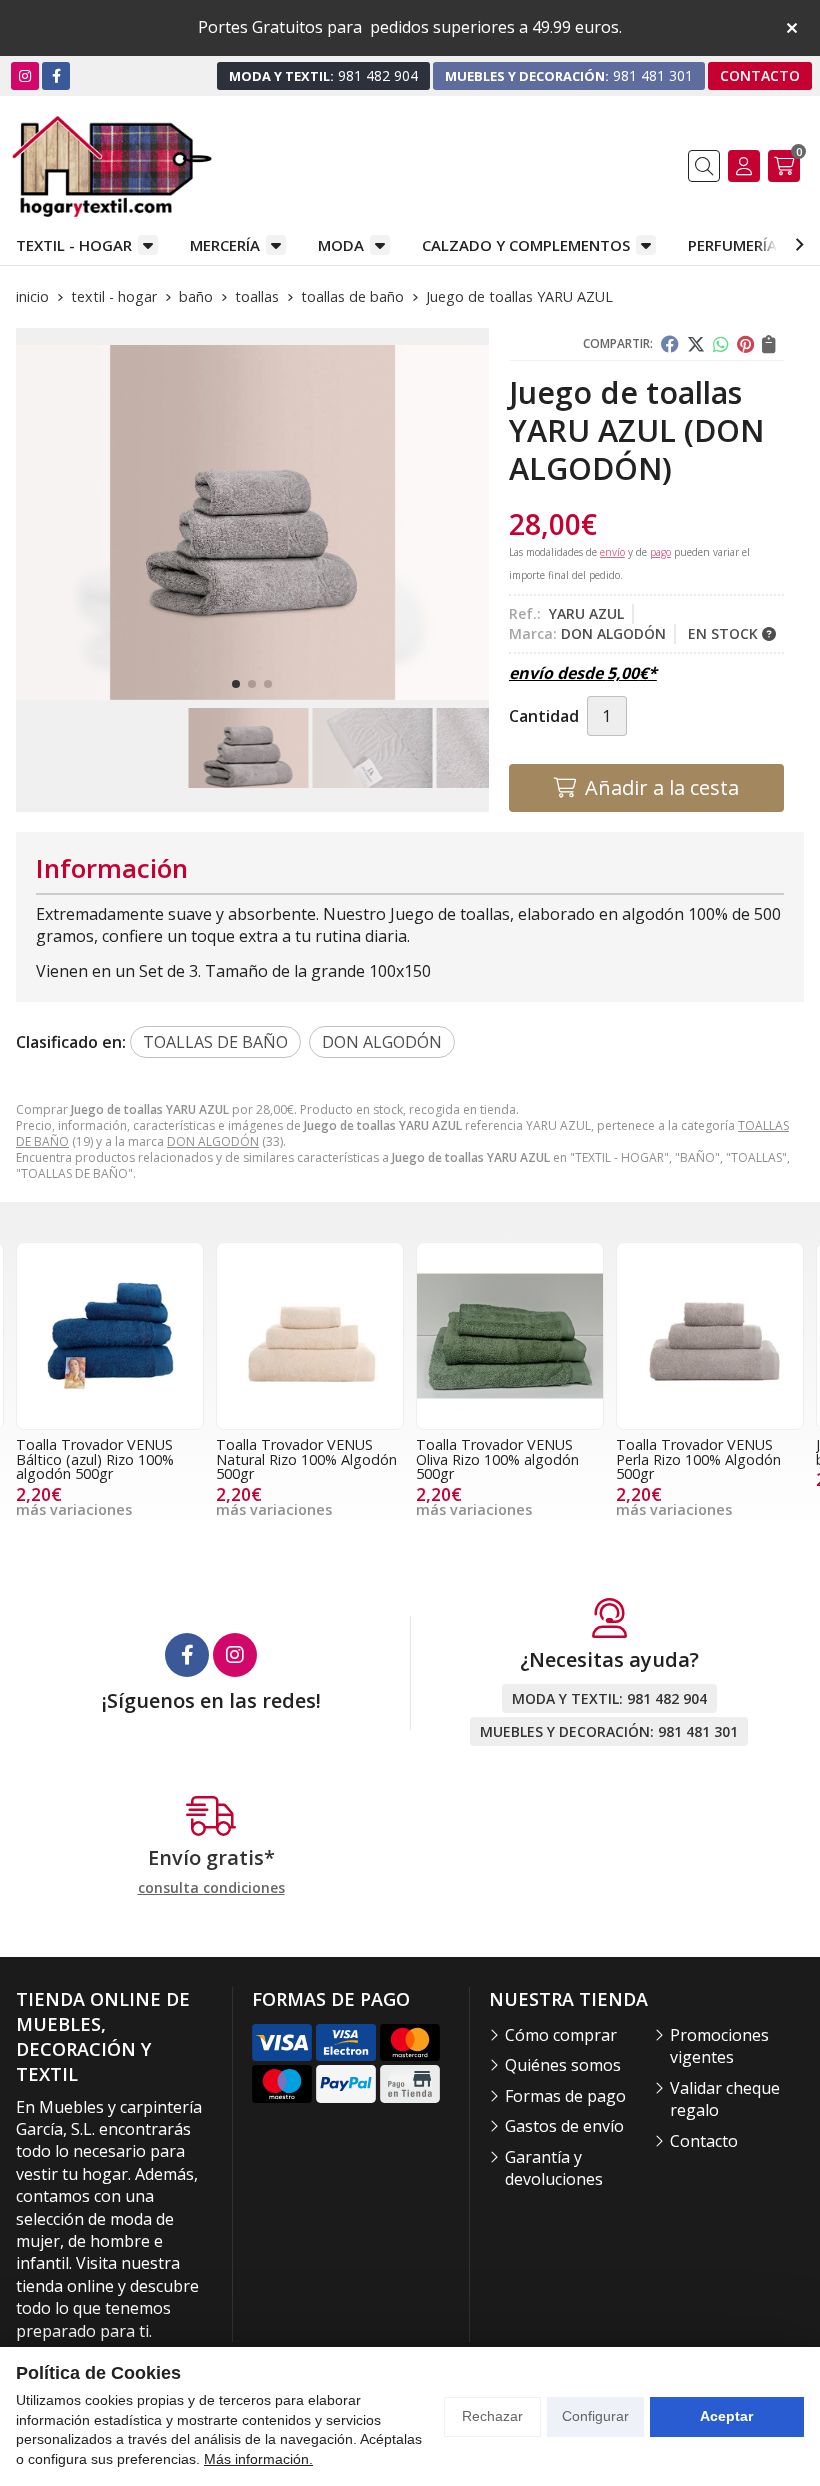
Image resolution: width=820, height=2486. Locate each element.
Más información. (258, 2459)
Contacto (704, 2141)
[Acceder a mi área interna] (744, 166)
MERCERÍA (225, 245)
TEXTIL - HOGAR (74, 245)
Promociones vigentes (719, 2046)
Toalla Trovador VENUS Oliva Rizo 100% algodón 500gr (297, 1459)
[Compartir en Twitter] (696, 344)
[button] (236, 684)
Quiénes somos (563, 2065)
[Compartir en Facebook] (670, 344)
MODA (341, 245)
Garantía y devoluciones (554, 2168)
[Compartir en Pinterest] (745, 344)
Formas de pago (565, 2096)
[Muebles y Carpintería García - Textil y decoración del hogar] (112, 166)
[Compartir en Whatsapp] (721, 344)
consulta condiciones (211, 1888)
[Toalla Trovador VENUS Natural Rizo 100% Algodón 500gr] (110, 1336)
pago (660, 552)
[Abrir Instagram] (25, 75)
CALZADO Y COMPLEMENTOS (526, 245)
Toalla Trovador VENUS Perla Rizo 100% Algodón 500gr (498, 1459)
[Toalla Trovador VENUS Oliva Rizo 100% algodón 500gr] (310, 1336)
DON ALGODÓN (213, 1141)
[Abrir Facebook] (56, 75)
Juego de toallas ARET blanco (689, 1451)
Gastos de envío (564, 2126)
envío (612, 552)
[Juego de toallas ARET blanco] (710, 1336)
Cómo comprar (561, 2035)
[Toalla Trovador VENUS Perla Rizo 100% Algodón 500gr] (510, 1336)
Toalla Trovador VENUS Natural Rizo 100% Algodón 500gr (106, 1459)
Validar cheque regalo (725, 2099)
